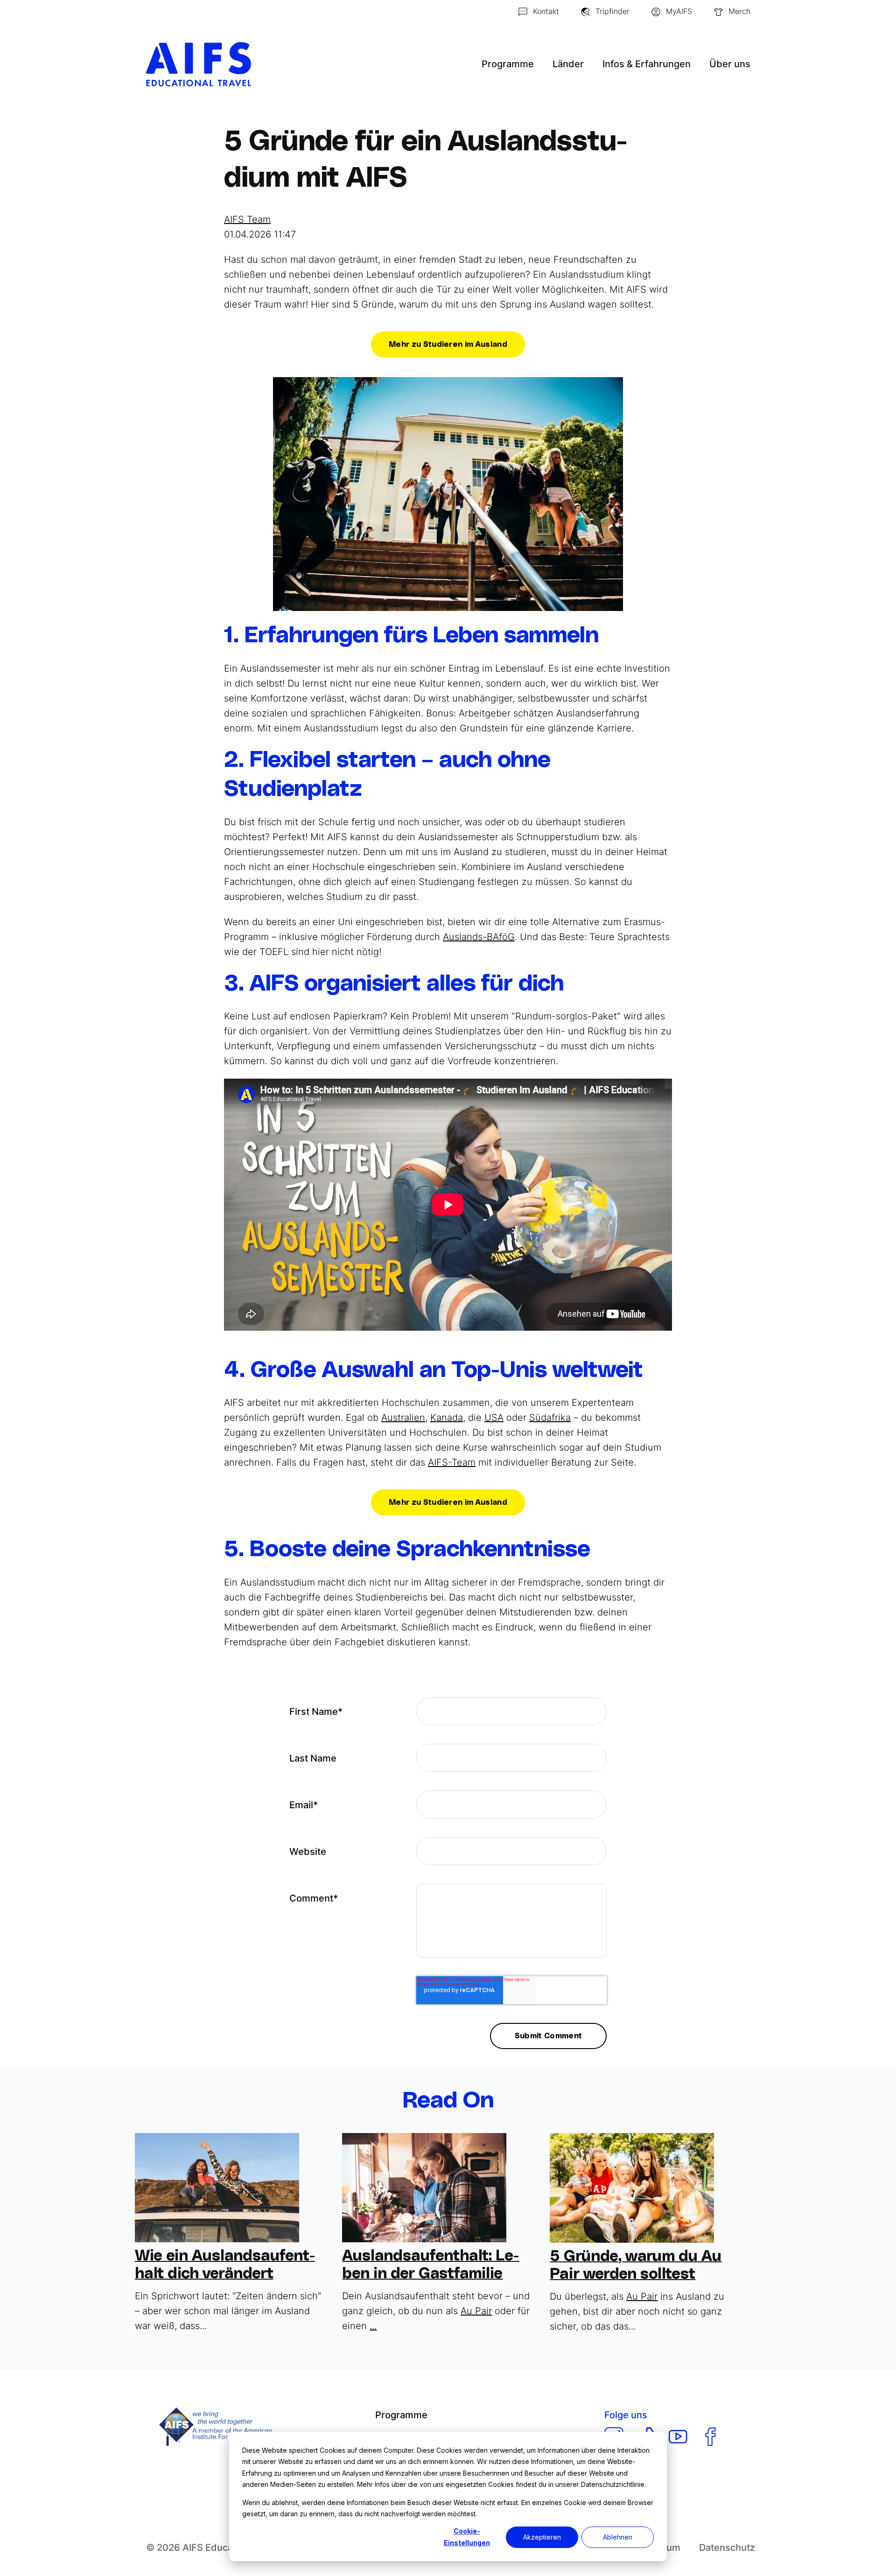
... (373, 2326)
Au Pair (476, 2311)
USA (494, 1418)
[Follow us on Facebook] (710, 2437)
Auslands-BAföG (479, 937)
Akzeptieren (542, 2537)
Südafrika (550, 1418)
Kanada (447, 1418)
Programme (508, 64)
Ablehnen (618, 2537)
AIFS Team (247, 219)
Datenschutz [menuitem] (727, 2548)
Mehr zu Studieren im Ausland (448, 344)
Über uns (730, 64)
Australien (403, 1418)
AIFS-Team (452, 1462)
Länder (568, 64)
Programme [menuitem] (401, 2415)
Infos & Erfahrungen (647, 64)
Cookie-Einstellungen (467, 2537)
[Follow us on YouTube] (678, 2437)
